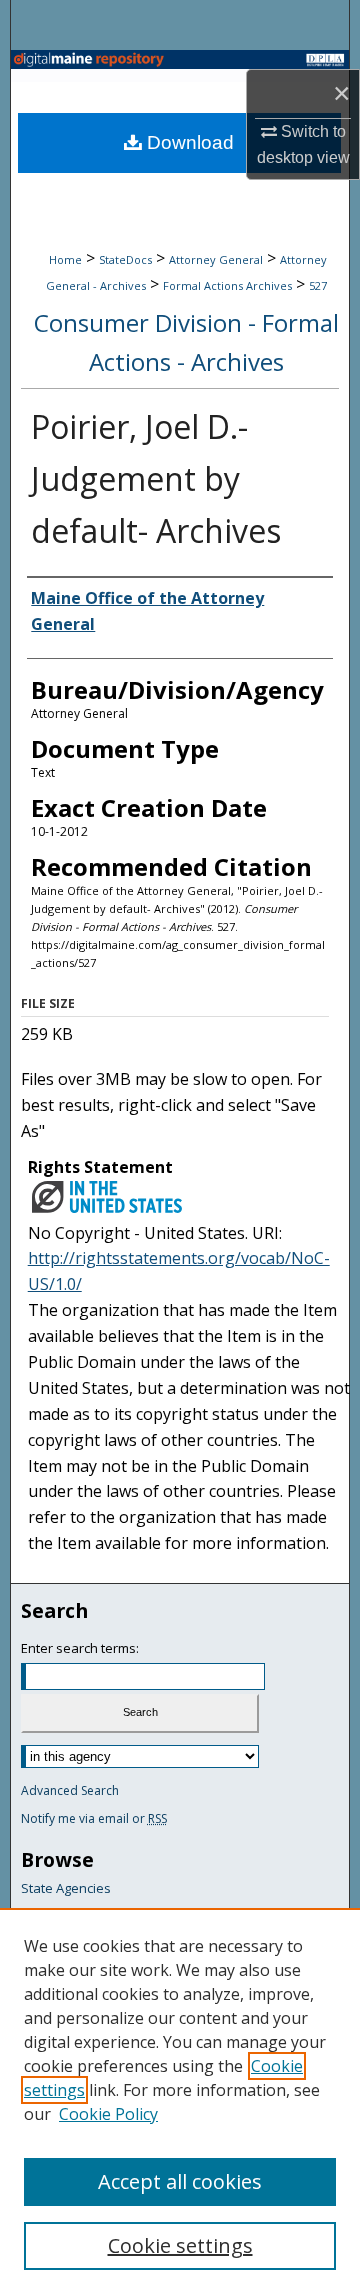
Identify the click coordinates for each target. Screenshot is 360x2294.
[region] (180, 2101)
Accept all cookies (180, 2181)
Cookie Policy (108, 2114)
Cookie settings (180, 2245)
